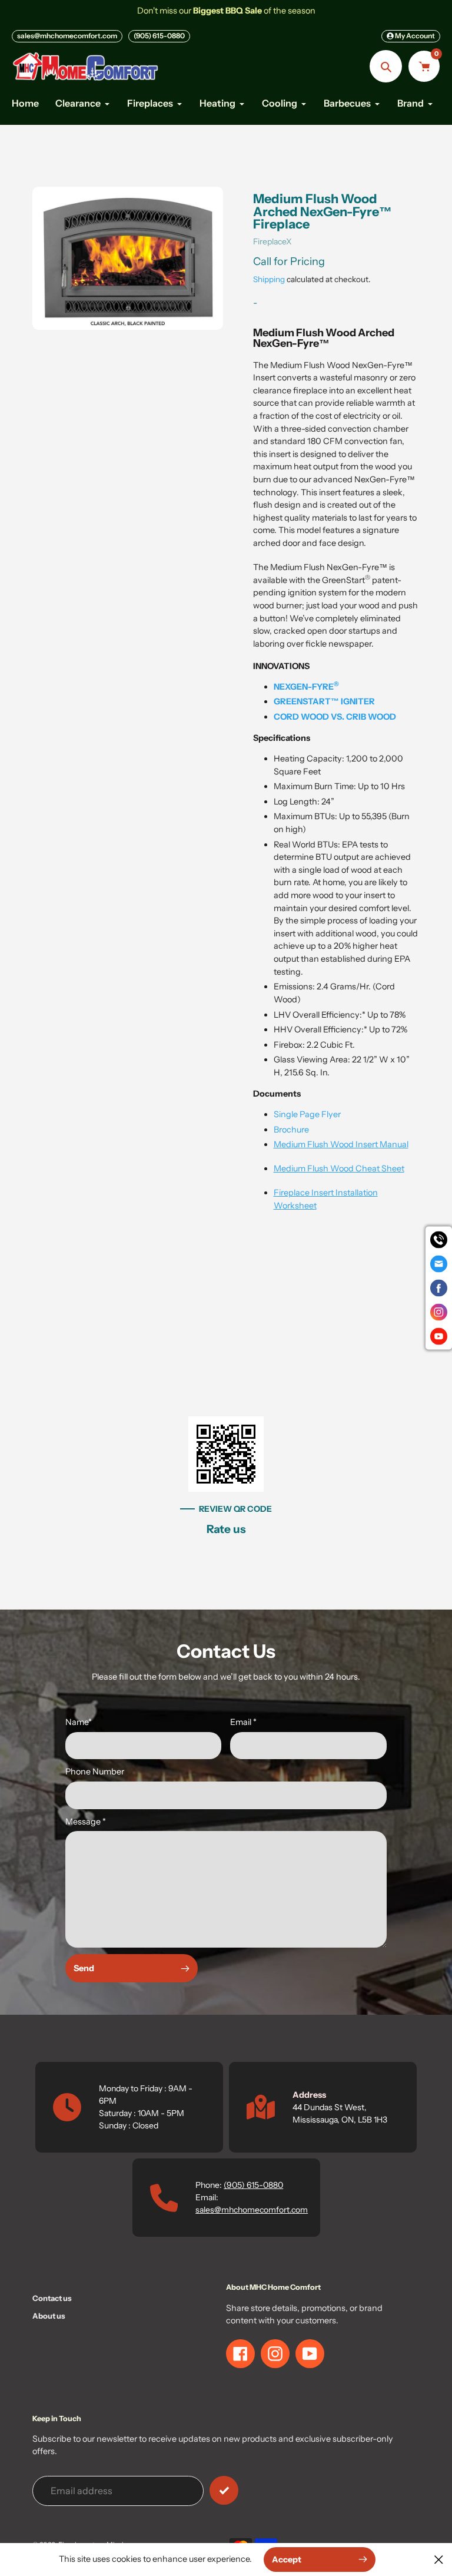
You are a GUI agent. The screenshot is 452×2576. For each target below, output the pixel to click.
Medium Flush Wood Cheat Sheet (339, 1168)
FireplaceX (272, 241)
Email (243, 1722)
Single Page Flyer (307, 1114)
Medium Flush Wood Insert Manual (341, 1144)
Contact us (52, 2298)
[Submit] (224, 2490)
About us (49, 2316)
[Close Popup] (439, 2559)
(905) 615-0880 (159, 36)
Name (79, 1722)
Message (86, 1822)
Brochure (291, 1130)
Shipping (269, 279)
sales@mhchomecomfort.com (67, 36)
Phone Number (95, 1772)
